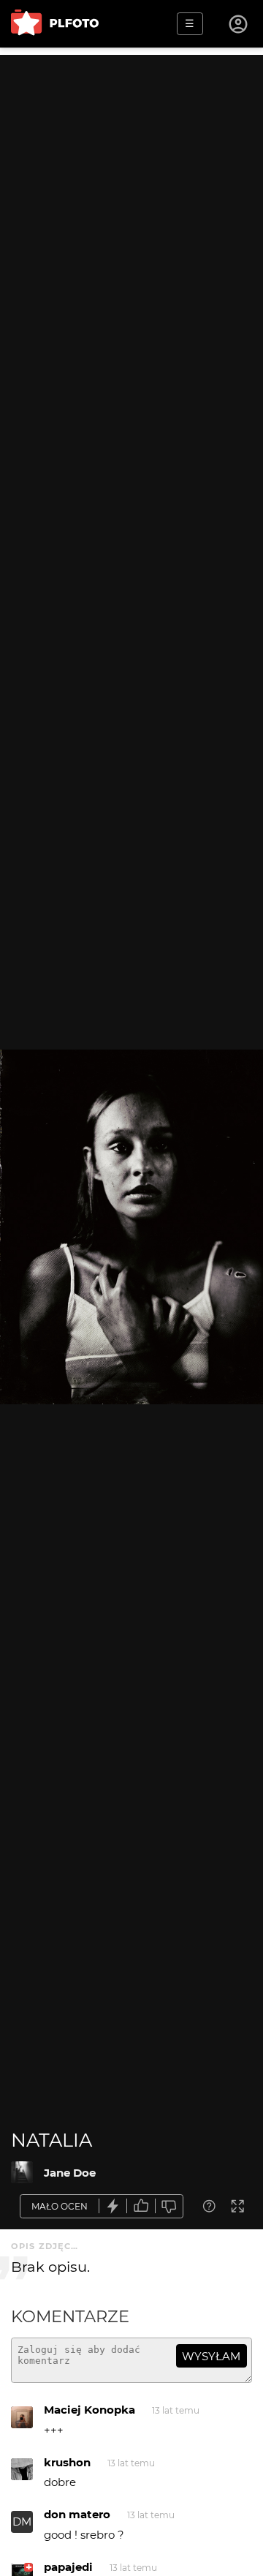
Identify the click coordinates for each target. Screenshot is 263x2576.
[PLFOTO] (55, 24)
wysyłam (211, 2356)
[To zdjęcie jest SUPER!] (113, 2206)
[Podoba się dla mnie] (141, 2206)
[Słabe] (169, 2206)
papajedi (68, 2567)
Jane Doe (70, 2173)
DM (22, 2522)
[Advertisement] (131, 187)
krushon (67, 2462)
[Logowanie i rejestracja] (239, 24)
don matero (77, 2514)
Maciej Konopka (89, 2410)
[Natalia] (22, 2172)
